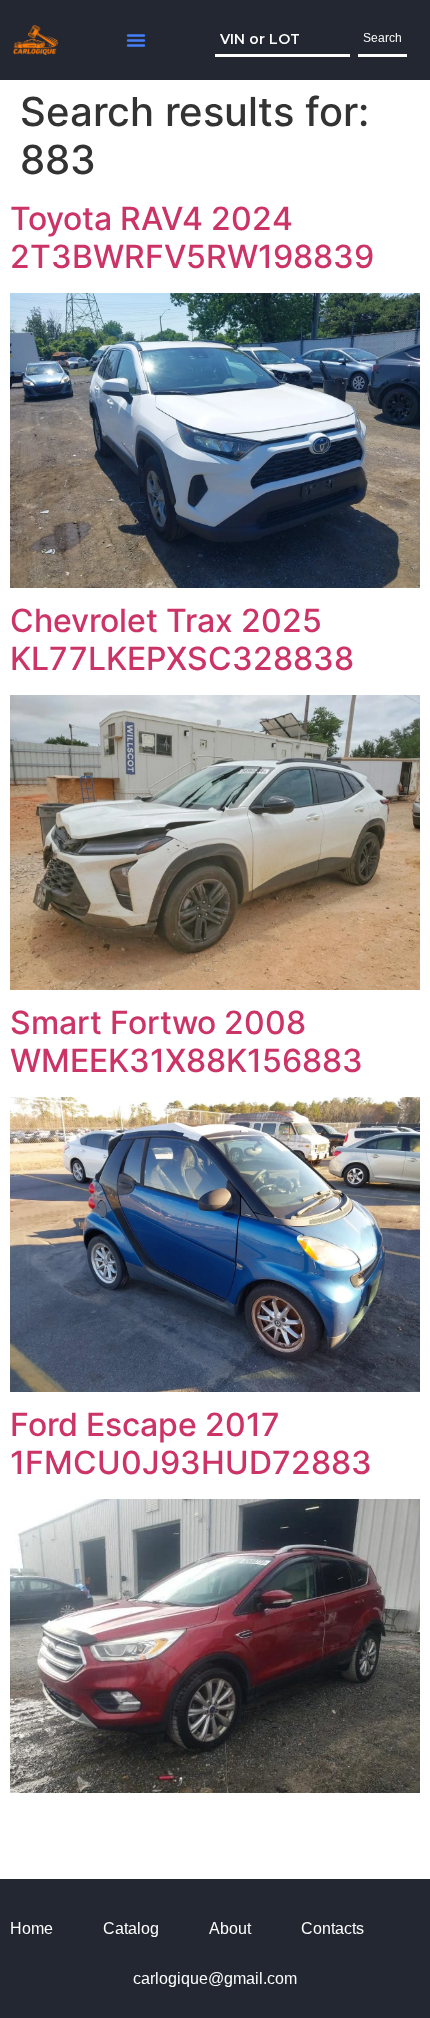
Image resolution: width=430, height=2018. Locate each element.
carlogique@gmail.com (215, 1978)
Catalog (131, 1928)
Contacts (332, 1928)
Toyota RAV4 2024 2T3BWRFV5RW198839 (192, 237)
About (230, 1928)
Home (31, 1928)
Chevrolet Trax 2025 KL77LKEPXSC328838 (182, 639)
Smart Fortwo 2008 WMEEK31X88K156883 (186, 1041)
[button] (136, 40)
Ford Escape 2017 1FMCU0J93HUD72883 (191, 1443)
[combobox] (282, 40)
